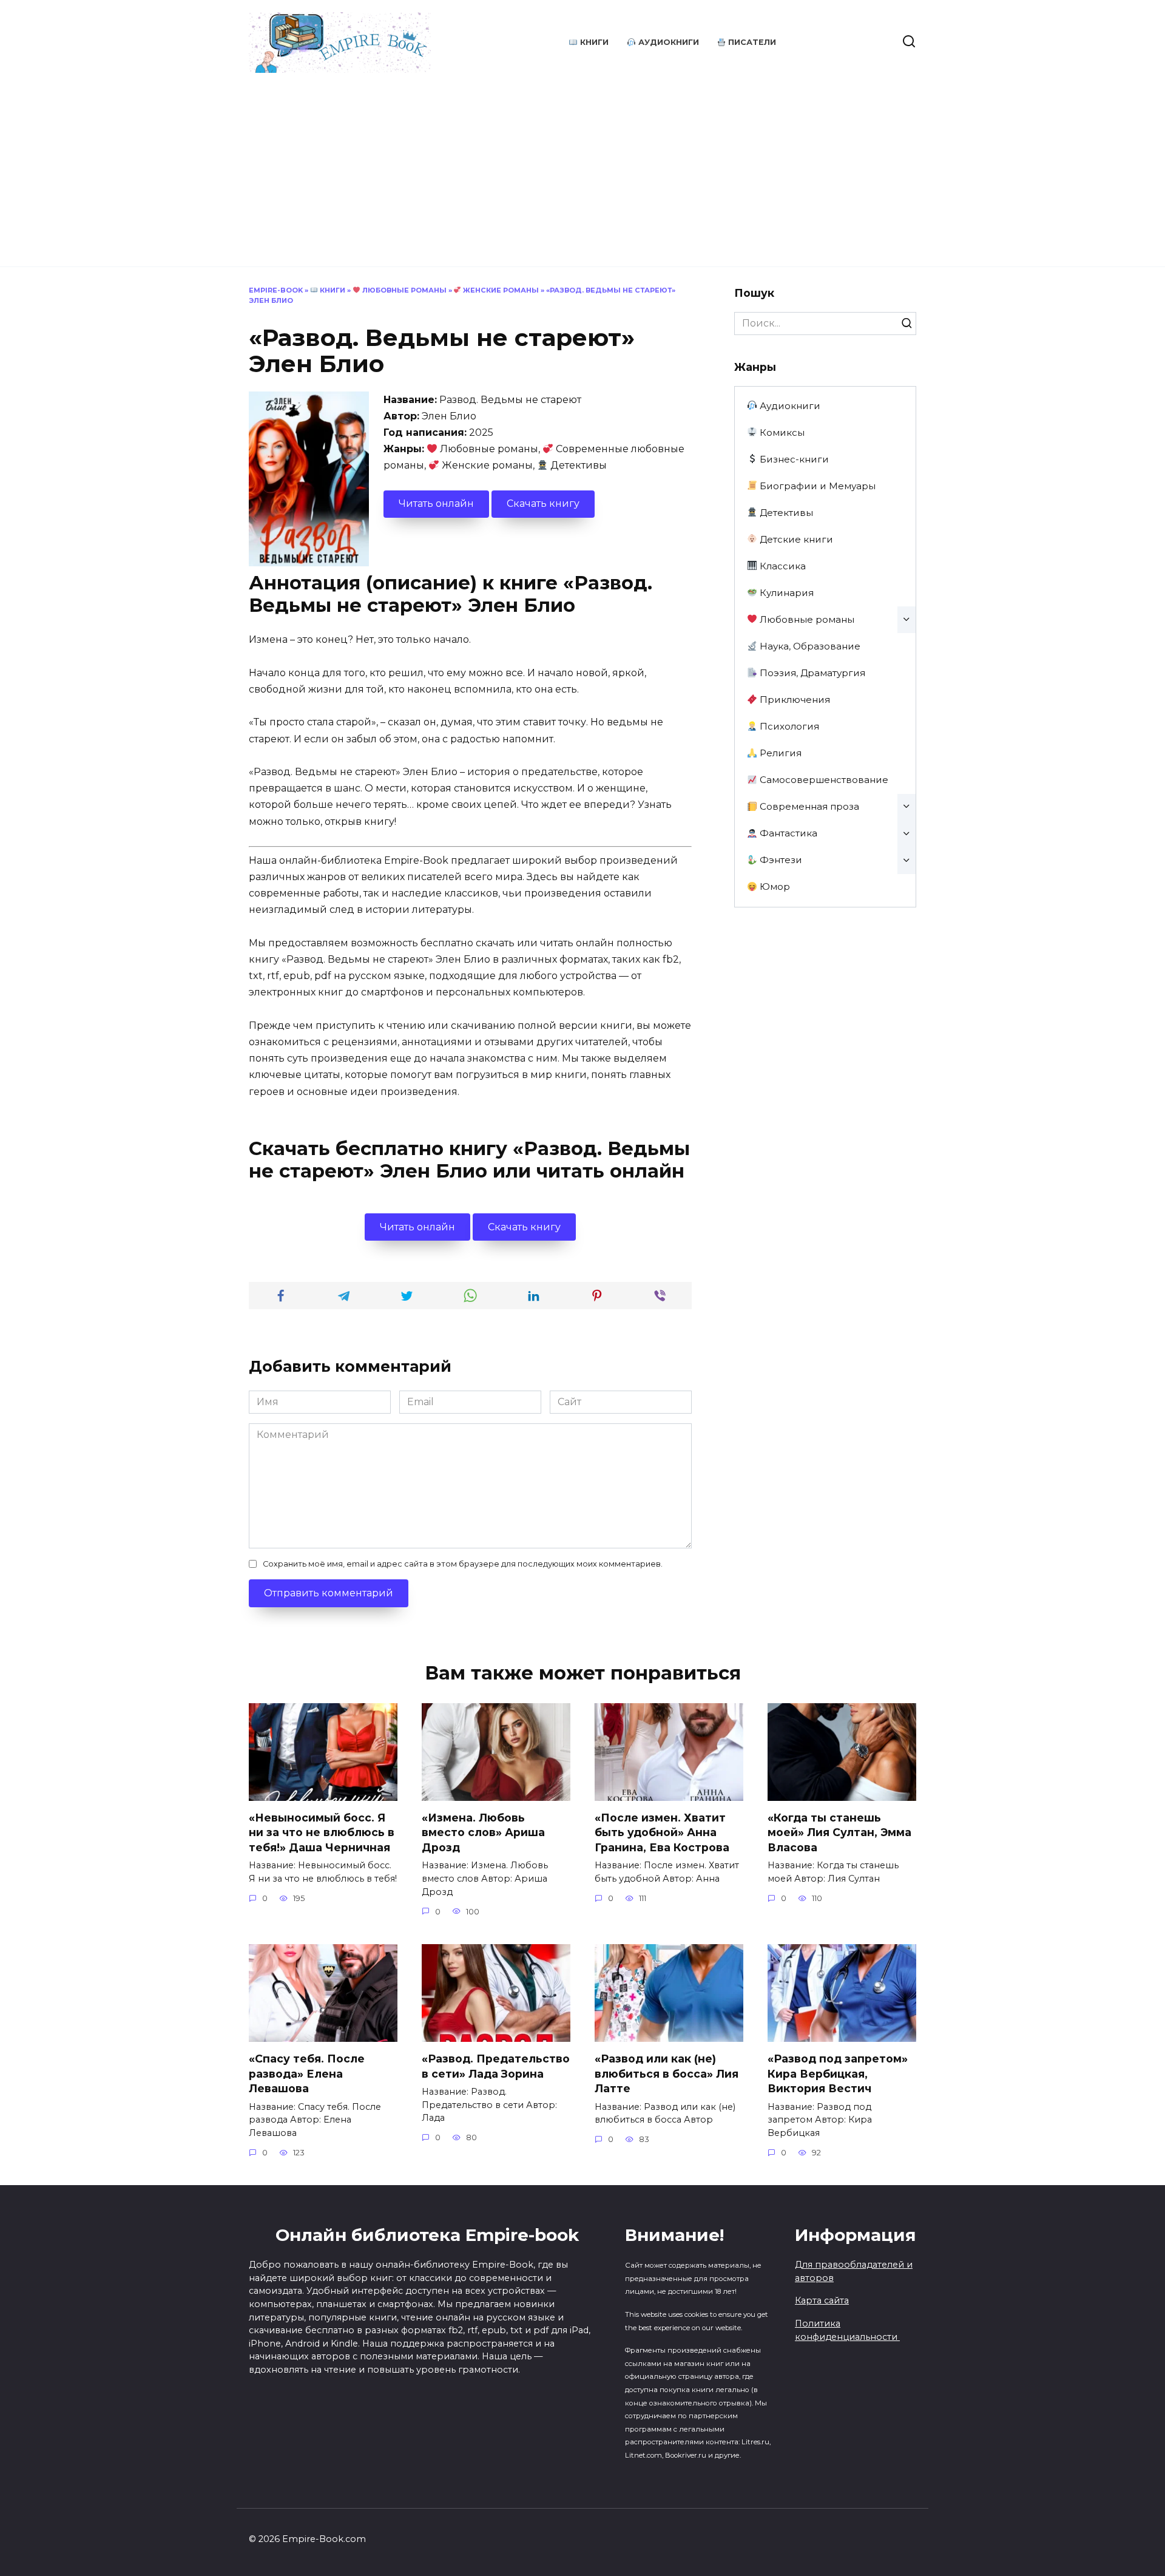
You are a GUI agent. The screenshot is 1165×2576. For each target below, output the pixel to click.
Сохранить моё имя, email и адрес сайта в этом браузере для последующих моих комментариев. (463, 1564)
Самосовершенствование (823, 780)
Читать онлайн (436, 503)
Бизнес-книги (793, 459)
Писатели (751, 42)
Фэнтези (780, 860)
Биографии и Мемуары (816, 486)
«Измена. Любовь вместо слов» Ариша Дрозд (483, 1832)
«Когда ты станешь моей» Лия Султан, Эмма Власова (839, 1832)
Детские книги (795, 539)
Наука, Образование (809, 646)
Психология (788, 726)
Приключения (794, 700)
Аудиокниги (667, 42)
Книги (593, 42)
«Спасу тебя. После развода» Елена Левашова (307, 2073)
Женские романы (500, 290)
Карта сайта (822, 2300)
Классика (782, 566)
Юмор (774, 886)
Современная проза (808, 806)
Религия (779, 753)
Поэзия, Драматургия (811, 673)
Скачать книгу (543, 503)
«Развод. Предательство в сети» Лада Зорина (496, 2066)
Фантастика (787, 833)
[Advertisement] (582, 164)
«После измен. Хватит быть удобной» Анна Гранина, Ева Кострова (662, 1832)
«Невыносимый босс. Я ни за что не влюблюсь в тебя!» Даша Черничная (322, 1832)
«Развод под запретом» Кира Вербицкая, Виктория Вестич (838, 2073)
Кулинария (785, 593)
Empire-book (276, 290)
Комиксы (781, 432)
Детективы (785, 513)
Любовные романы (404, 290)
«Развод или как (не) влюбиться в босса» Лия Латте (667, 2073)
